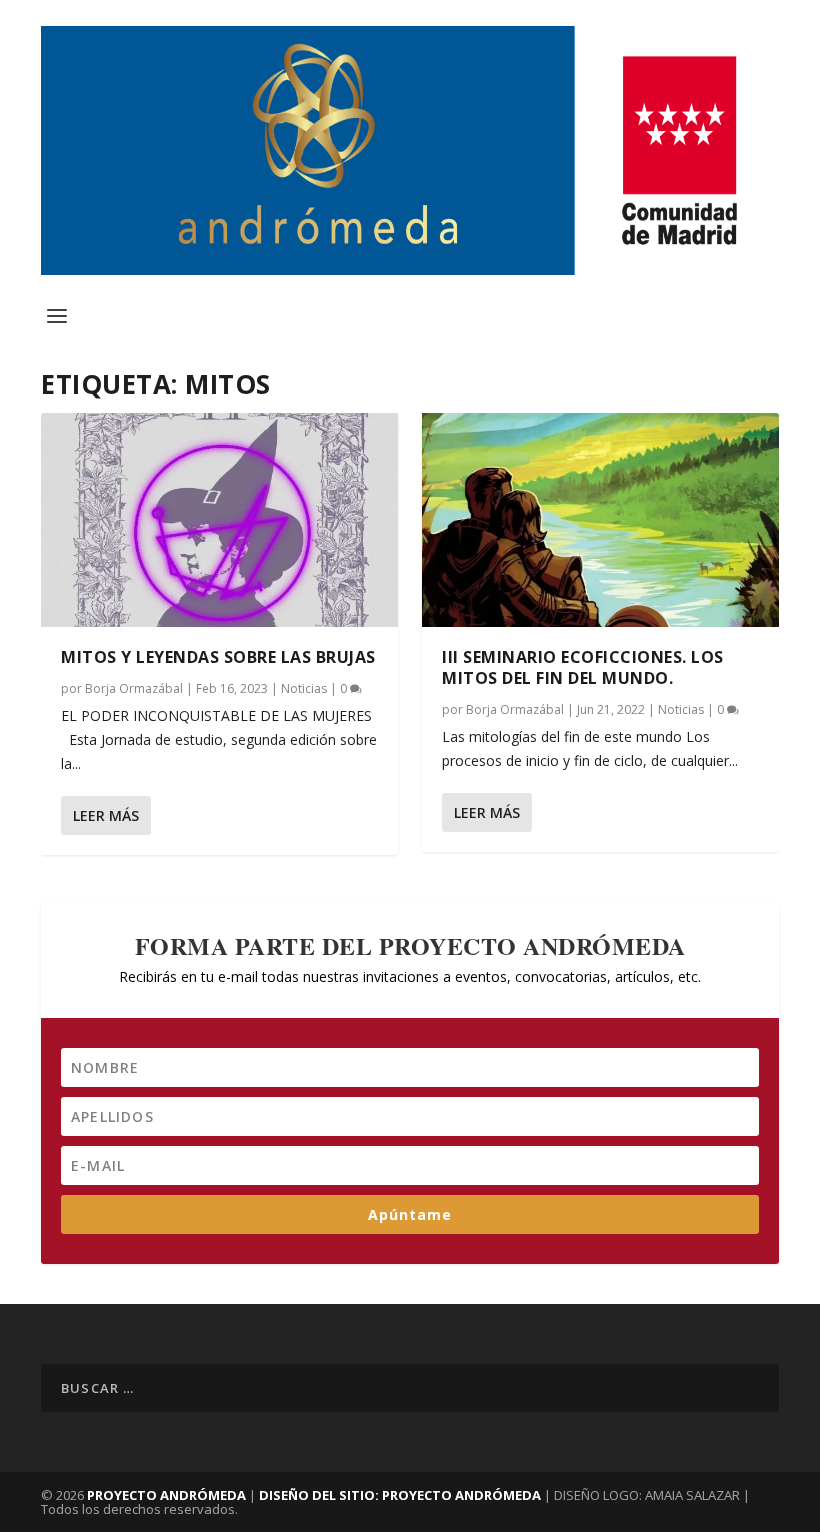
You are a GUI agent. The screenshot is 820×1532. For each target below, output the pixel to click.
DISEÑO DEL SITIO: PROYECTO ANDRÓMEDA (401, 1495)
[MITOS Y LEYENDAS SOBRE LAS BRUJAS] (219, 520)
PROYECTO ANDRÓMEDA (166, 1495)
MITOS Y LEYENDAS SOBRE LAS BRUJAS (218, 657)
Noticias (304, 688)
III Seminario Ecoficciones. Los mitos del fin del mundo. (583, 667)
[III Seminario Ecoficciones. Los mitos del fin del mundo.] (600, 520)
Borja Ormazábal (134, 688)
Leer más (106, 815)
